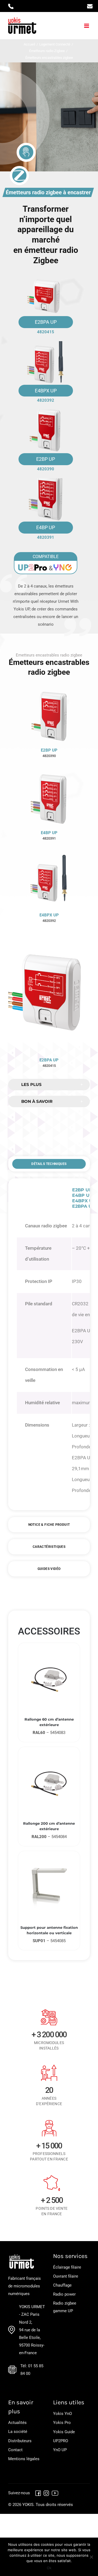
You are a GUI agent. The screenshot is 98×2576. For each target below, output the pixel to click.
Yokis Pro (62, 2423)
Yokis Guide (64, 2432)
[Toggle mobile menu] (87, 26)
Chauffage (62, 2285)
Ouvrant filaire (66, 2276)
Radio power (64, 2294)
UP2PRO (61, 2441)
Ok (49, 2568)
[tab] (49, 1164)
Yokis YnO (62, 2414)
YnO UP (60, 2450)
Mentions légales (24, 2459)
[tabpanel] (49, 1344)
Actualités (17, 2423)
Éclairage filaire (67, 2267)
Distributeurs (20, 2441)
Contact (15, 2450)
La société (18, 2432)
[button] (49, 1085)
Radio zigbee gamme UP (65, 2307)
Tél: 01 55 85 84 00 (32, 2370)
